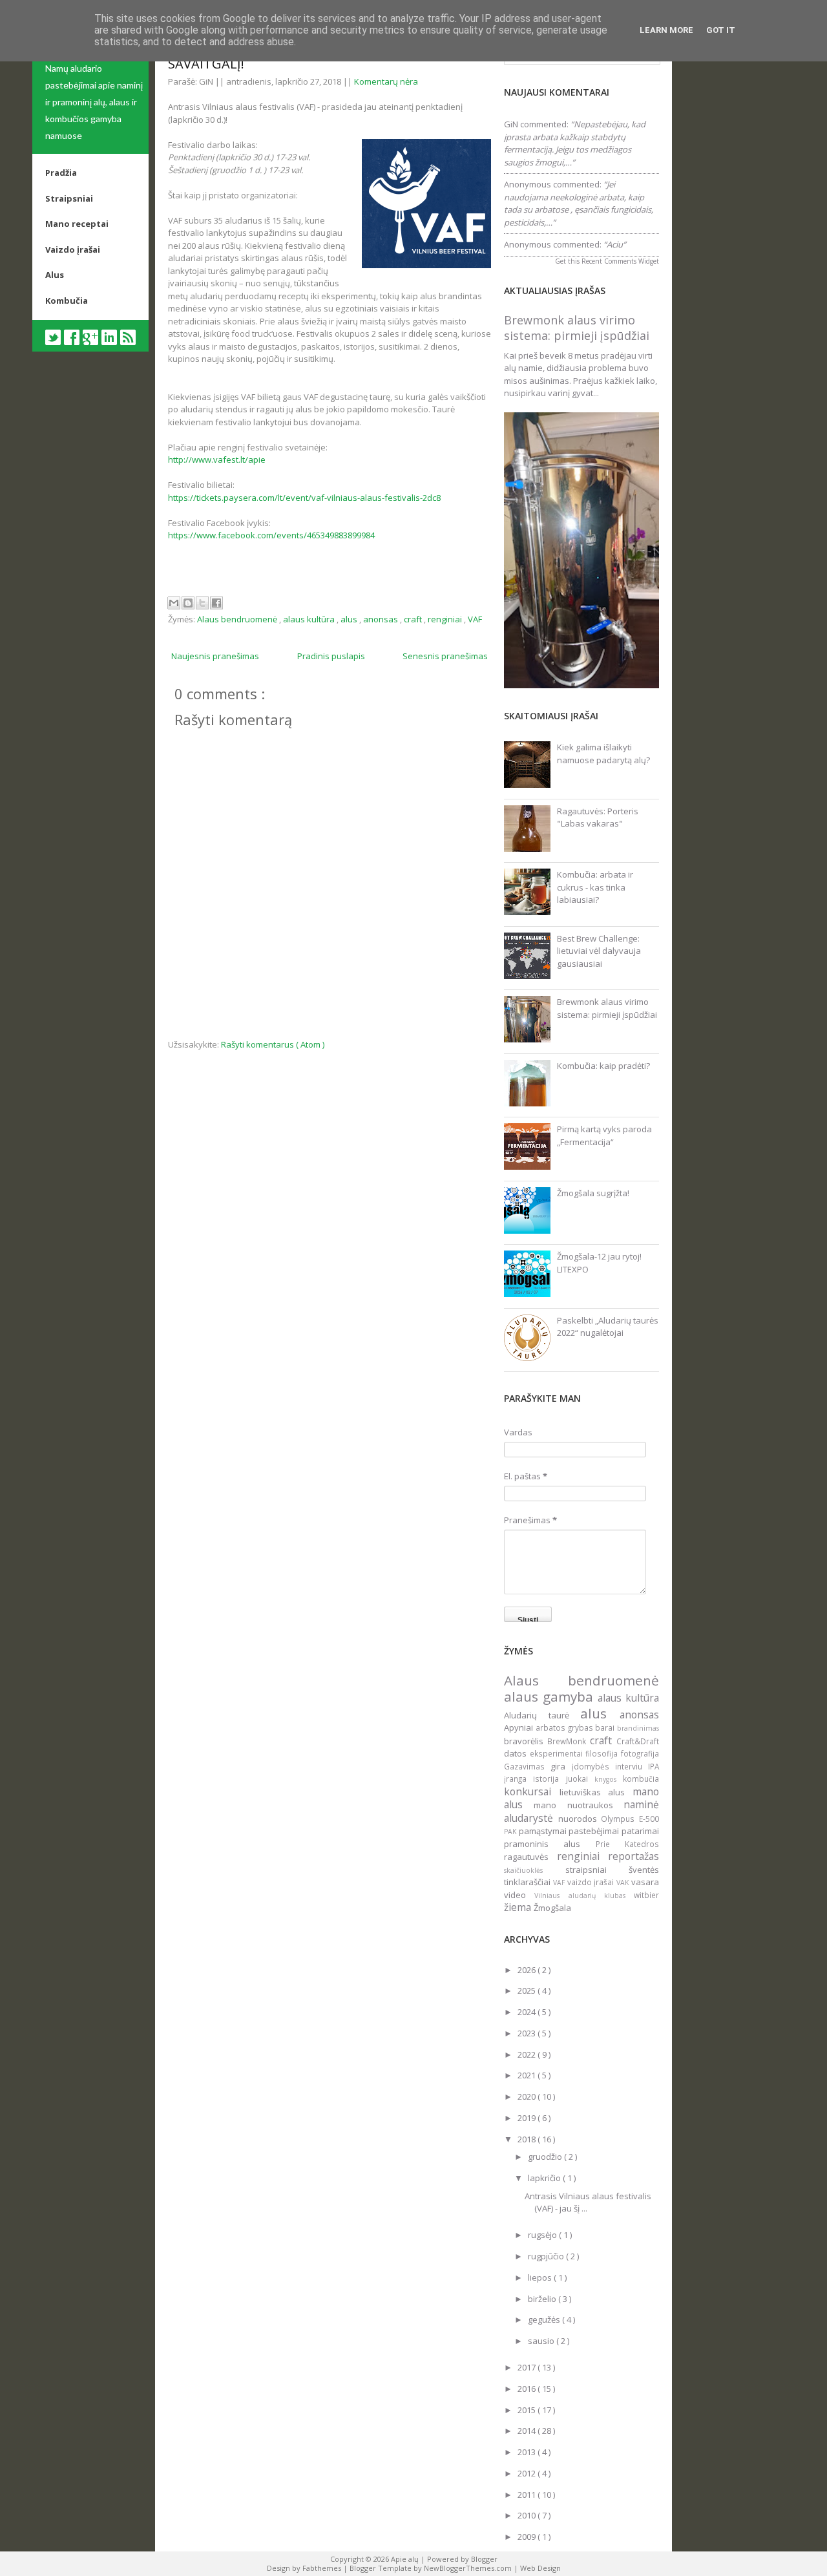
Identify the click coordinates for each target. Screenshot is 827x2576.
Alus (55, 275)
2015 (528, 2410)
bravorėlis (526, 1741)
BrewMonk (569, 1741)
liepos (541, 2277)
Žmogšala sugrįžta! (593, 1193)
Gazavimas (527, 1766)
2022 (528, 2054)
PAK (511, 1832)
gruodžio (546, 2157)
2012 (528, 2473)
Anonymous (528, 184)
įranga (518, 1779)
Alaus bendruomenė (238, 619)
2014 (528, 2431)
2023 (528, 2033)
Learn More (666, 30)
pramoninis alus (550, 1844)
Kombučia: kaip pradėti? (603, 1066)
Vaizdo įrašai (73, 249)
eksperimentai (558, 1753)
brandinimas (638, 1728)
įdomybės (593, 1766)
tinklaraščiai (529, 1882)
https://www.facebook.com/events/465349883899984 (271, 535)
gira (561, 1766)
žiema (519, 1907)
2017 (528, 2367)
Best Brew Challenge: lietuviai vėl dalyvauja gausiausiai (599, 951)
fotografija (640, 1753)
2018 (528, 2139)
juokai (580, 1779)
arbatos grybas (566, 1727)
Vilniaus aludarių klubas (584, 1895)
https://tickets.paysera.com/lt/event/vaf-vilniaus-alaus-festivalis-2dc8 (304, 498)
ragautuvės (530, 1857)
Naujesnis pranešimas (215, 656)
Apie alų (406, 2559)
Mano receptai (77, 224)
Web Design (540, 2568)
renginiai (446, 619)
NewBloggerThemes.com (469, 2568)
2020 (528, 2096)
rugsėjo (543, 2235)
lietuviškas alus (596, 1792)
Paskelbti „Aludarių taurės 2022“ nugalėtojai (608, 1327)
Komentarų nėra (386, 81)
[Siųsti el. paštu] (174, 603)
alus (350, 619)
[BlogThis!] (188, 603)
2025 (528, 1990)
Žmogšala (552, 1908)
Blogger (484, 2559)
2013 (528, 2452)
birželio (543, 2299)
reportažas (633, 1856)
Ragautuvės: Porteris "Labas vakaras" (598, 818)
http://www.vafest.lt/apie (217, 459)
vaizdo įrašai (592, 1882)
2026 (528, 1970)
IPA (654, 1766)
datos (517, 1753)
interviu (632, 1766)
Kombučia (67, 301)
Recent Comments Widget (620, 261)
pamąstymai (544, 1831)
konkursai (532, 1791)
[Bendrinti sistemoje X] (202, 603)
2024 (528, 2012)
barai (606, 1727)
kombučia (641, 1779)
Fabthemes (323, 2568)
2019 (528, 2118)
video (519, 1895)
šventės (644, 1870)
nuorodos (580, 1819)
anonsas (382, 619)
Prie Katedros (627, 1844)
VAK (624, 1883)
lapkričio (545, 2178)
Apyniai (520, 1727)
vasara (645, 1882)
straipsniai (597, 1870)
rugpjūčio (547, 2256)
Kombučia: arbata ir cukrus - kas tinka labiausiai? (595, 887)
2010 (528, 2515)
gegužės (545, 2319)
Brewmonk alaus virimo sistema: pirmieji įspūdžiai (577, 328)
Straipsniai (69, 198)
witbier (646, 1895)
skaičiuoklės (535, 1870)
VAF (475, 619)
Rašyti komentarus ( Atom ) (273, 1044)
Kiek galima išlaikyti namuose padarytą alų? (603, 754)
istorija (549, 1779)
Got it (721, 30)
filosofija (603, 1753)
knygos (609, 1779)
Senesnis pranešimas (445, 656)
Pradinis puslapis (331, 656)
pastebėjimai (595, 1831)
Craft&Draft (638, 1741)
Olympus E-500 (630, 1819)
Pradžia (61, 173)
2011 (528, 2495)
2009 (528, 2537)
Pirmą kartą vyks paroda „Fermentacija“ (604, 1135)
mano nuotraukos (579, 1805)
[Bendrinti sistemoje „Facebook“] (216, 603)
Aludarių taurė (542, 1715)
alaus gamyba (551, 1696)
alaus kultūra (310, 619)
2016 (528, 2389)
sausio (542, 2341)
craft (414, 619)
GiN (511, 124)
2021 (528, 2075)
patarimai (640, 1831)
